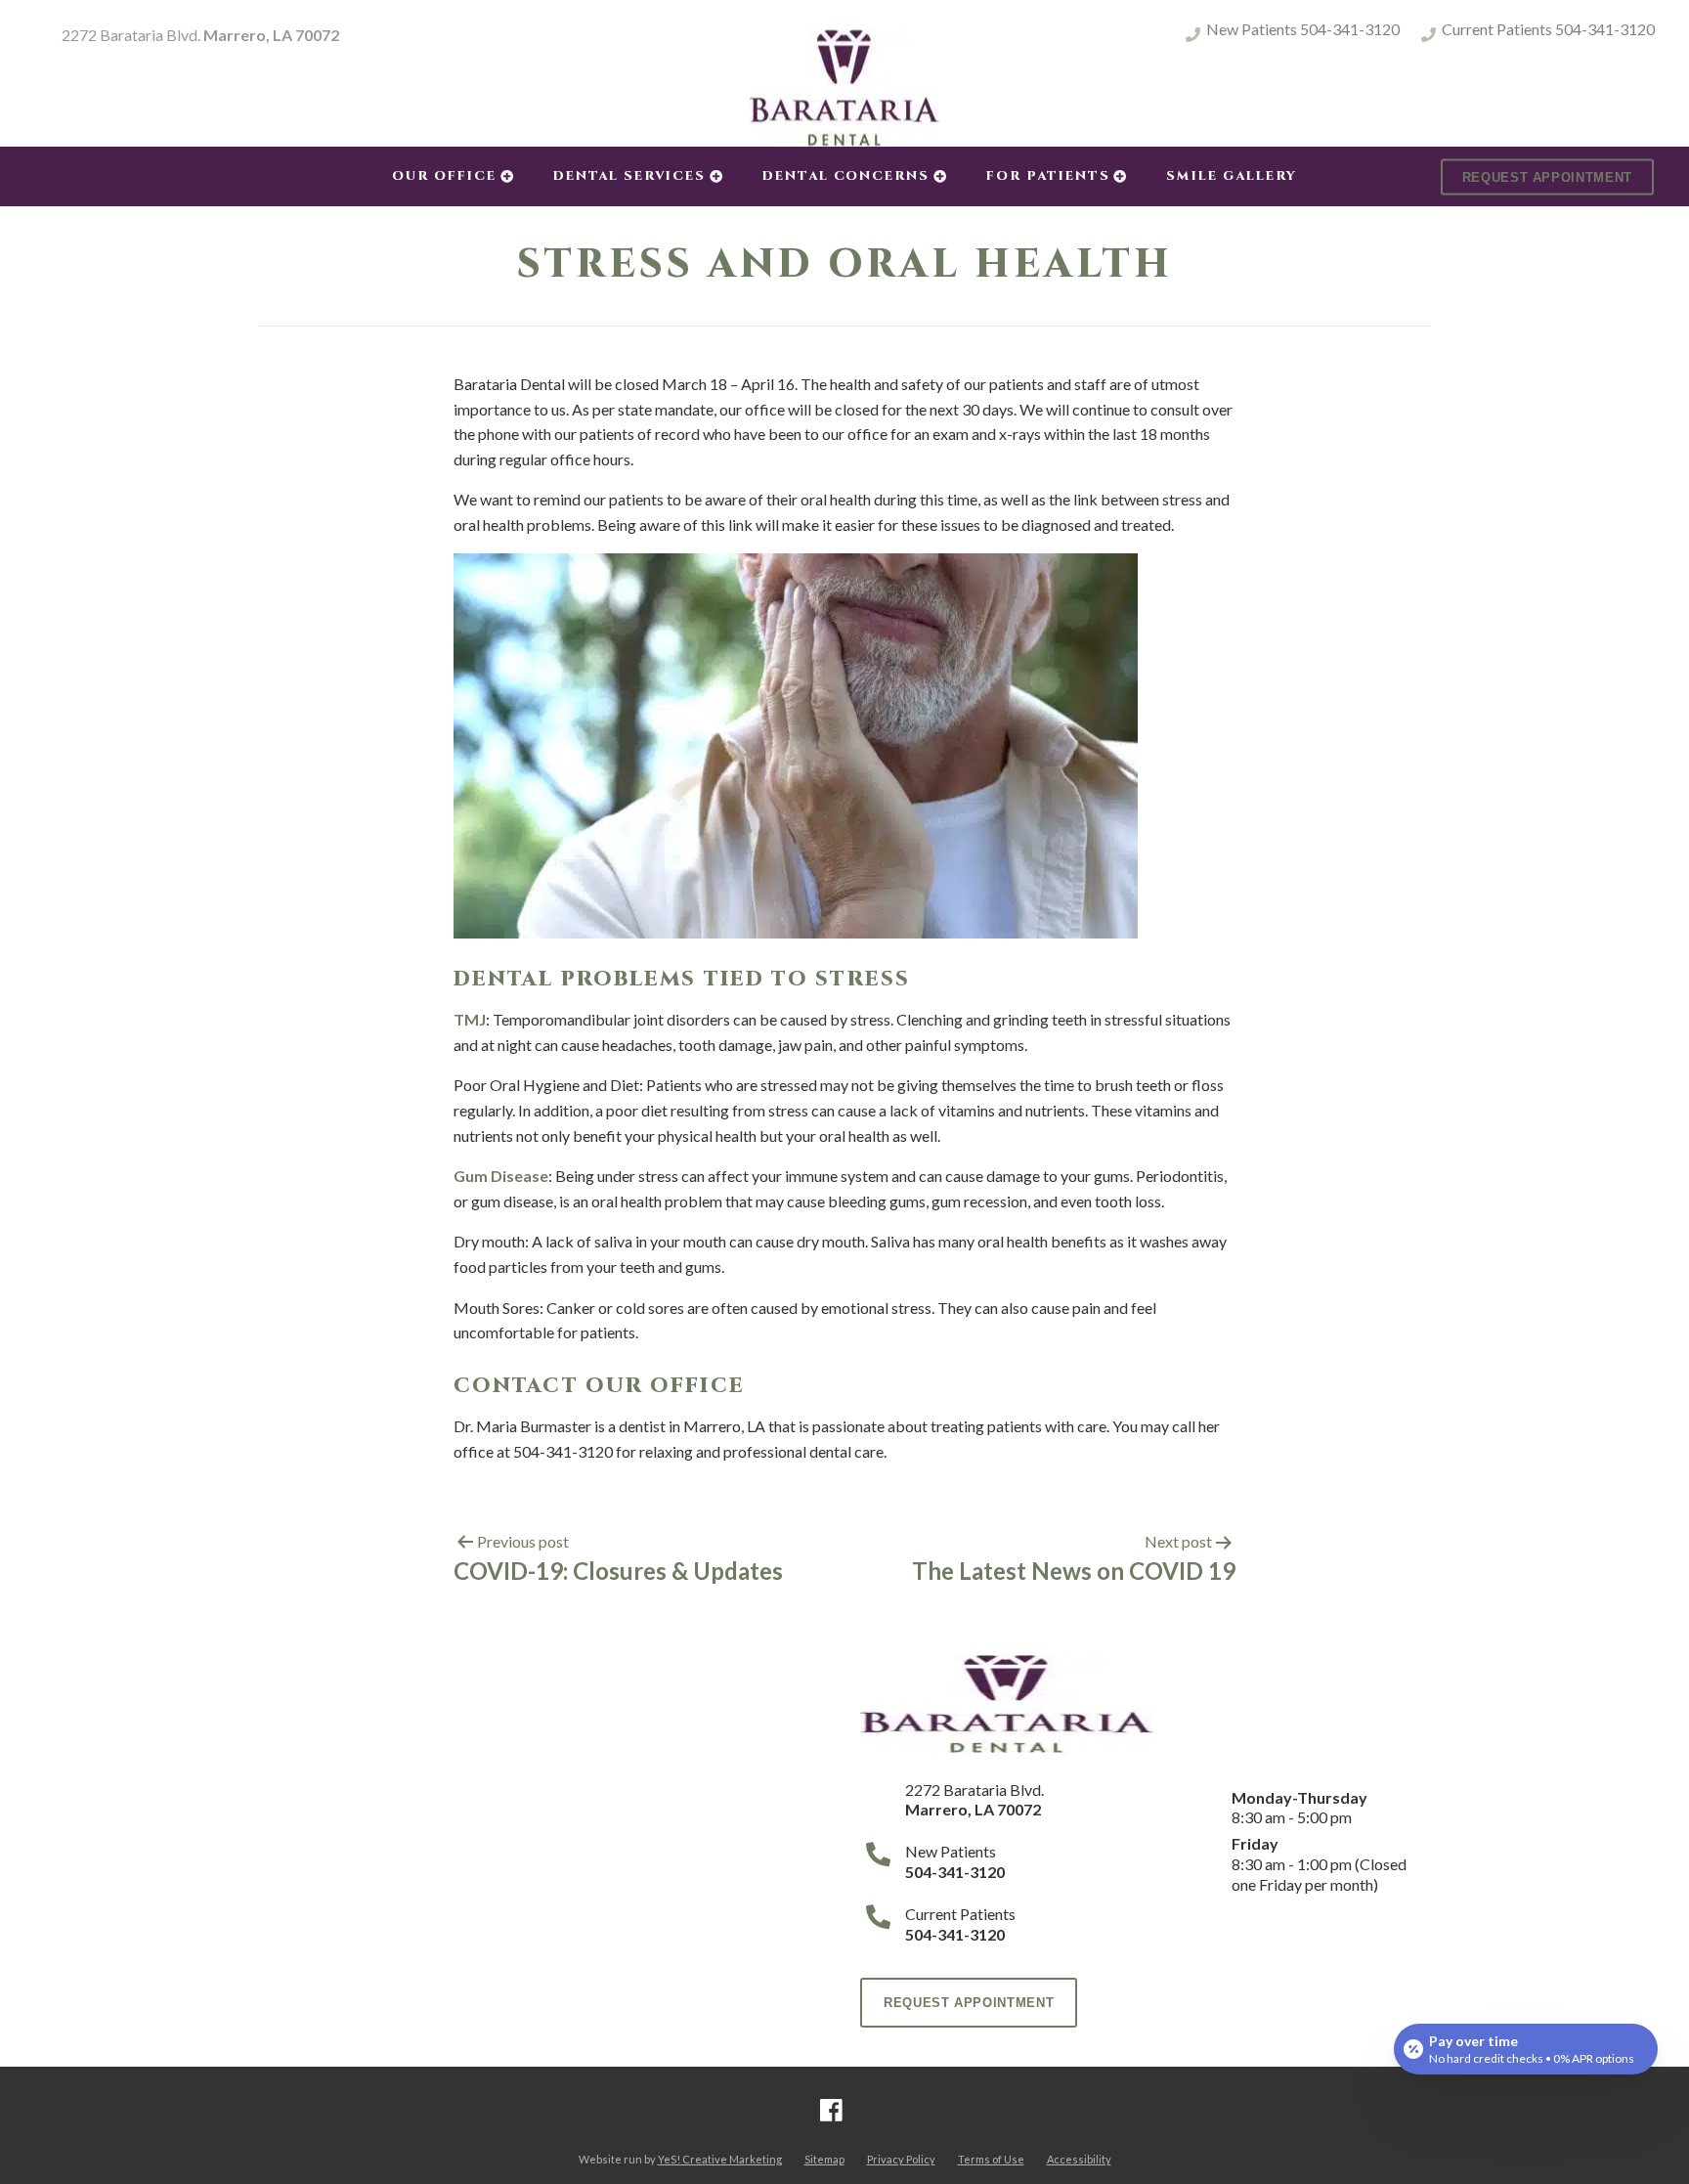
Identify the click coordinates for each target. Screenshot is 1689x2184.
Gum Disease (501, 1176)
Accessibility (1079, 2159)
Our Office (444, 176)
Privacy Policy (901, 2159)
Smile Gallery (1231, 176)
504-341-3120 (1605, 29)
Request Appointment (1547, 176)
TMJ (470, 1019)
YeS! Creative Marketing (720, 2159)
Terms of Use (991, 2159)
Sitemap (824, 2159)
